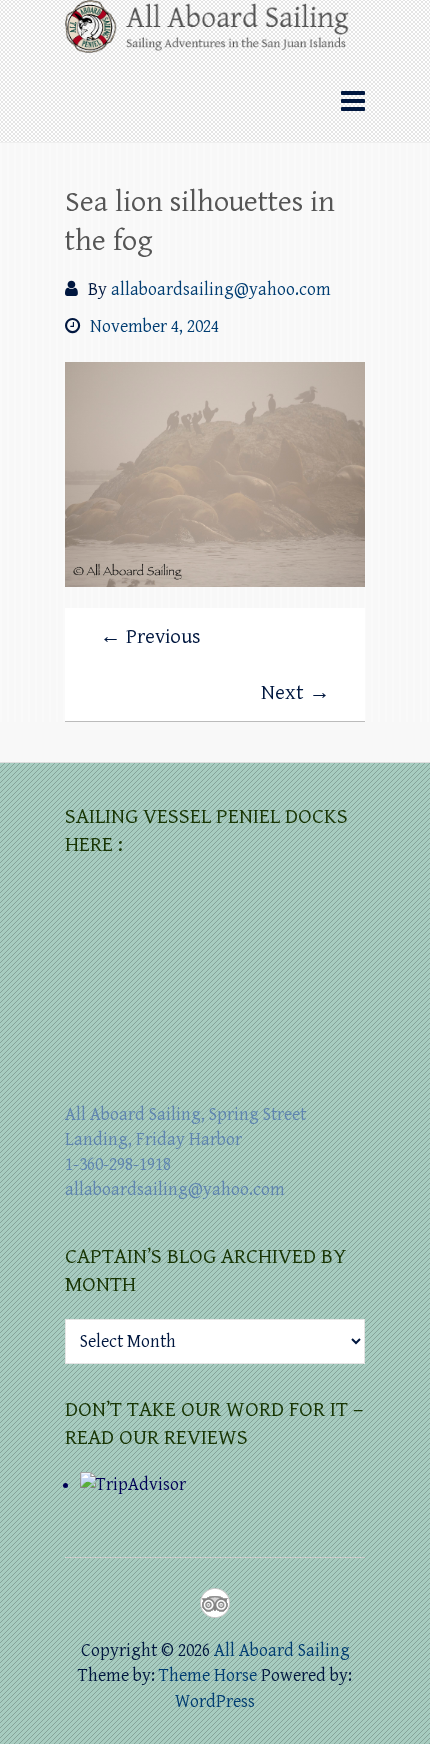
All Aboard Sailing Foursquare (215, 1603)
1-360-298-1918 (118, 1164)
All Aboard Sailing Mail (251, 1603)
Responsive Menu (353, 101)
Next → (295, 693)
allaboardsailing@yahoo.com (221, 289)
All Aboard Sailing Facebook (179, 1603)
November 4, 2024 (154, 326)
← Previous (150, 637)
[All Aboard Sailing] (215, 33)
